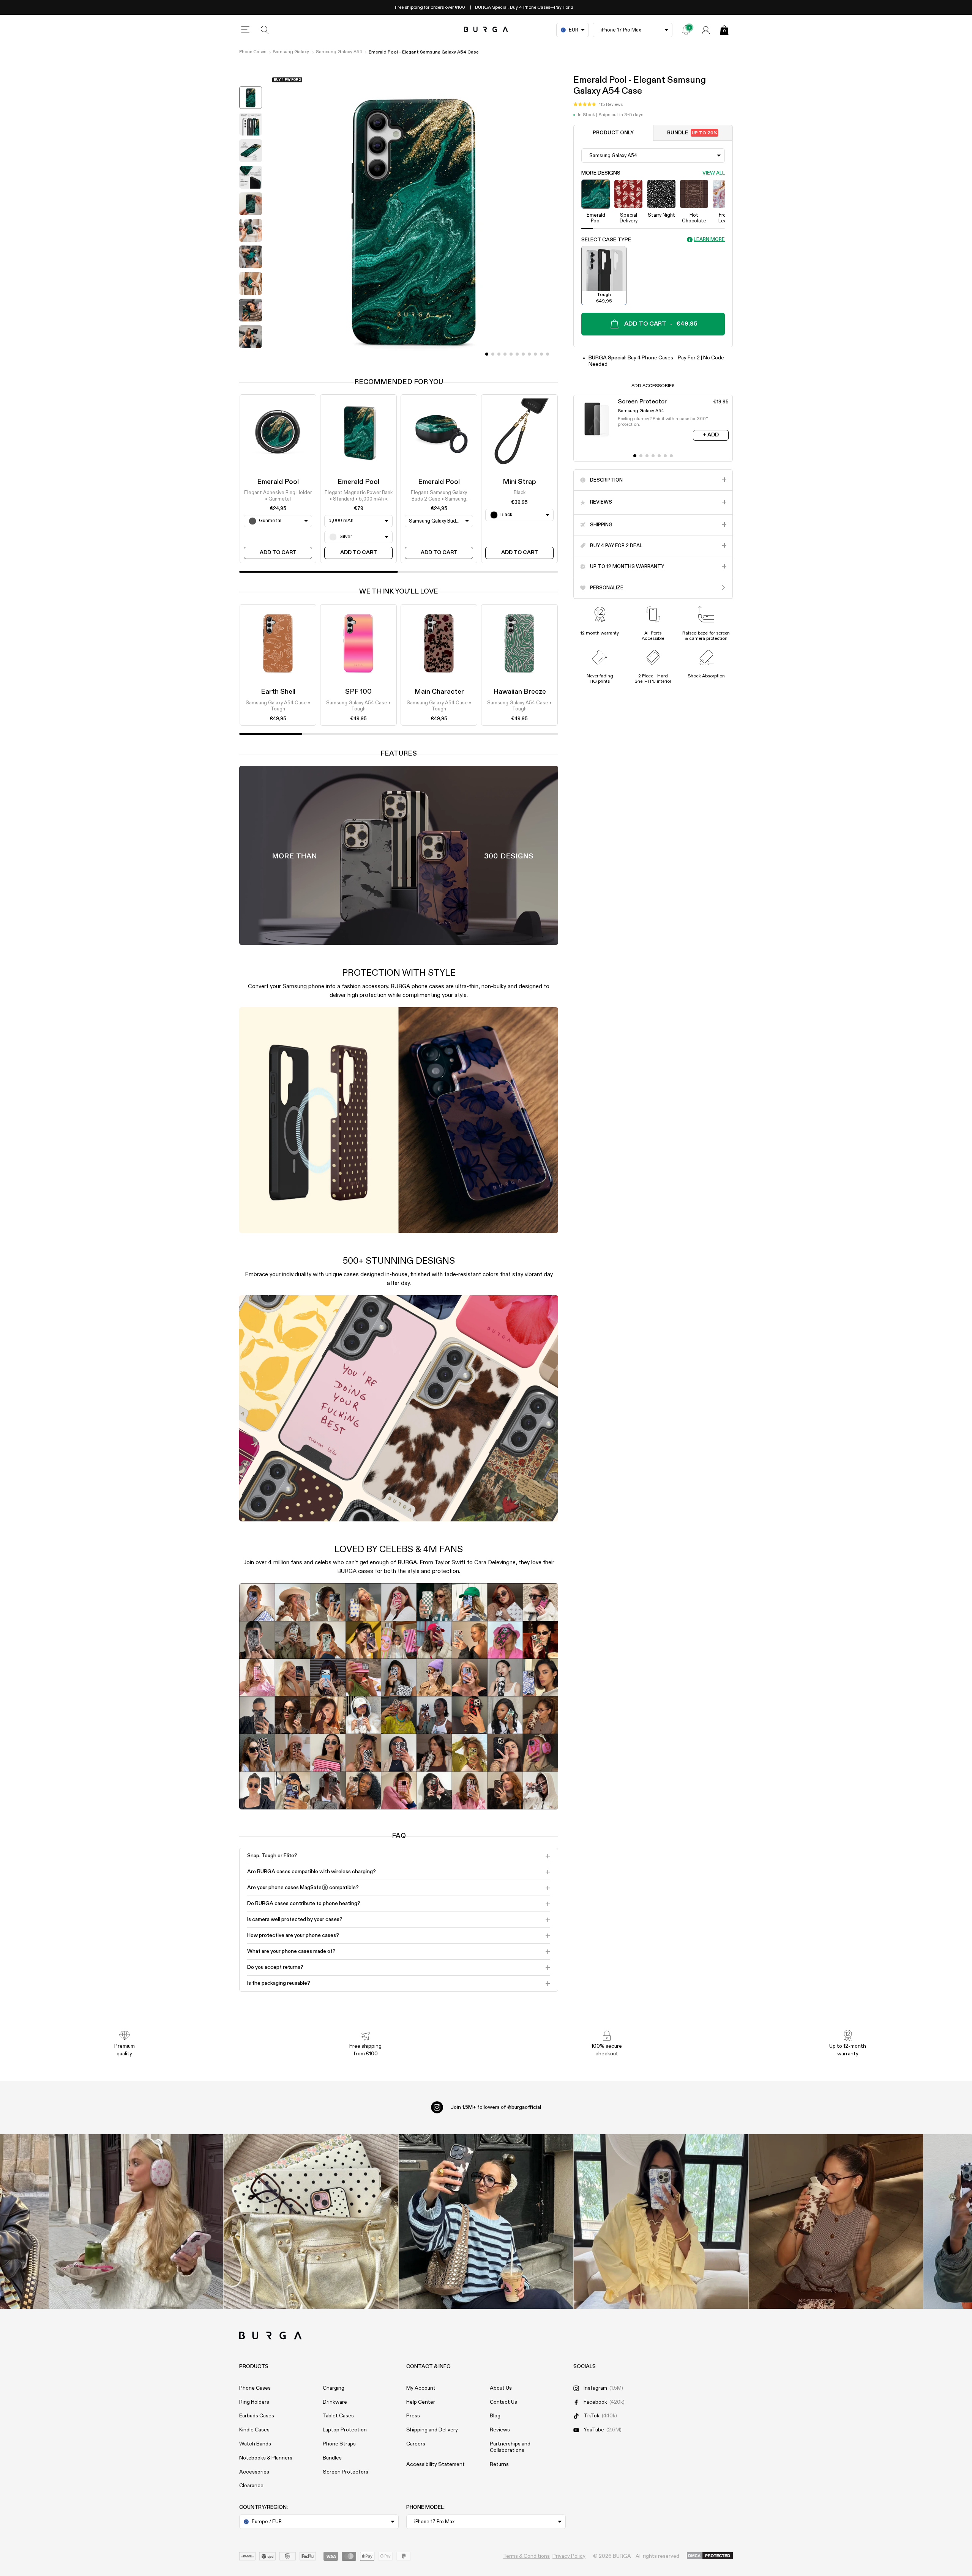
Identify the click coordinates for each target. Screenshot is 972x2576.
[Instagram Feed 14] (311, 2222)
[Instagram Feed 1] (486, 2222)
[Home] (486, 30)
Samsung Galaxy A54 (339, 52)
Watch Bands (255, 2444)
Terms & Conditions (526, 2556)
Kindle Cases (254, 2430)
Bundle (692, 133)
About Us (501, 2388)
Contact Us (503, 2402)
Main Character (439, 692)
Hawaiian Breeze (520, 692)
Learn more (709, 240)
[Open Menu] (245, 30)
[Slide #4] (511, 354)
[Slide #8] (535, 354)
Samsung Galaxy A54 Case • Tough (278, 706)
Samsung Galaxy (291, 52)
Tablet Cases (338, 2416)
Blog (495, 2416)
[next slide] (251, 357)
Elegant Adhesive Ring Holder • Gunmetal (278, 496)
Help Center (421, 2402)
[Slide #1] (493, 354)
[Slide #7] (529, 354)
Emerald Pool (278, 482)
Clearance (251, 2486)
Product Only (613, 133)
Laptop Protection (345, 2430)
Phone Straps (339, 2444)
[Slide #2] (499, 354)
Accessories (254, 2472)
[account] (706, 30)
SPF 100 (358, 692)
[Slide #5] (517, 354)
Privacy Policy (569, 2556)
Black (520, 493)
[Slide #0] (487, 354)
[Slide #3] (505, 354)
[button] (598, 104)
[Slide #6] (523, 354)
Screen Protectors (346, 2472)
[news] (686, 30)
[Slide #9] (541, 354)
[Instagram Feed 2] (661, 2222)
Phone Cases (253, 52)
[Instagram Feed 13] (136, 2222)
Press (413, 2416)
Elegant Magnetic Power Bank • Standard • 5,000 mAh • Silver (359, 497)
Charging (334, 2388)
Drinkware (335, 2402)
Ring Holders (254, 2402)
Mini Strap (519, 482)
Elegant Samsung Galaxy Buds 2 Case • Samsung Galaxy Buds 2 (439, 497)
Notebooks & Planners (266, 2458)
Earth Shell (278, 692)
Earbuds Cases (257, 2416)
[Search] (265, 30)
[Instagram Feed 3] (836, 2222)
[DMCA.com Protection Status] (710, 2556)
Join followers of (496, 2107)
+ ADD (711, 435)
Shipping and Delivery (432, 2430)
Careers (416, 2444)
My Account (421, 2388)
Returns (499, 2464)
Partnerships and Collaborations (510, 2447)
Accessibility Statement (436, 2464)
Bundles (332, 2458)
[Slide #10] (548, 354)
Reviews (500, 2430)
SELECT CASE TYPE (606, 239)
